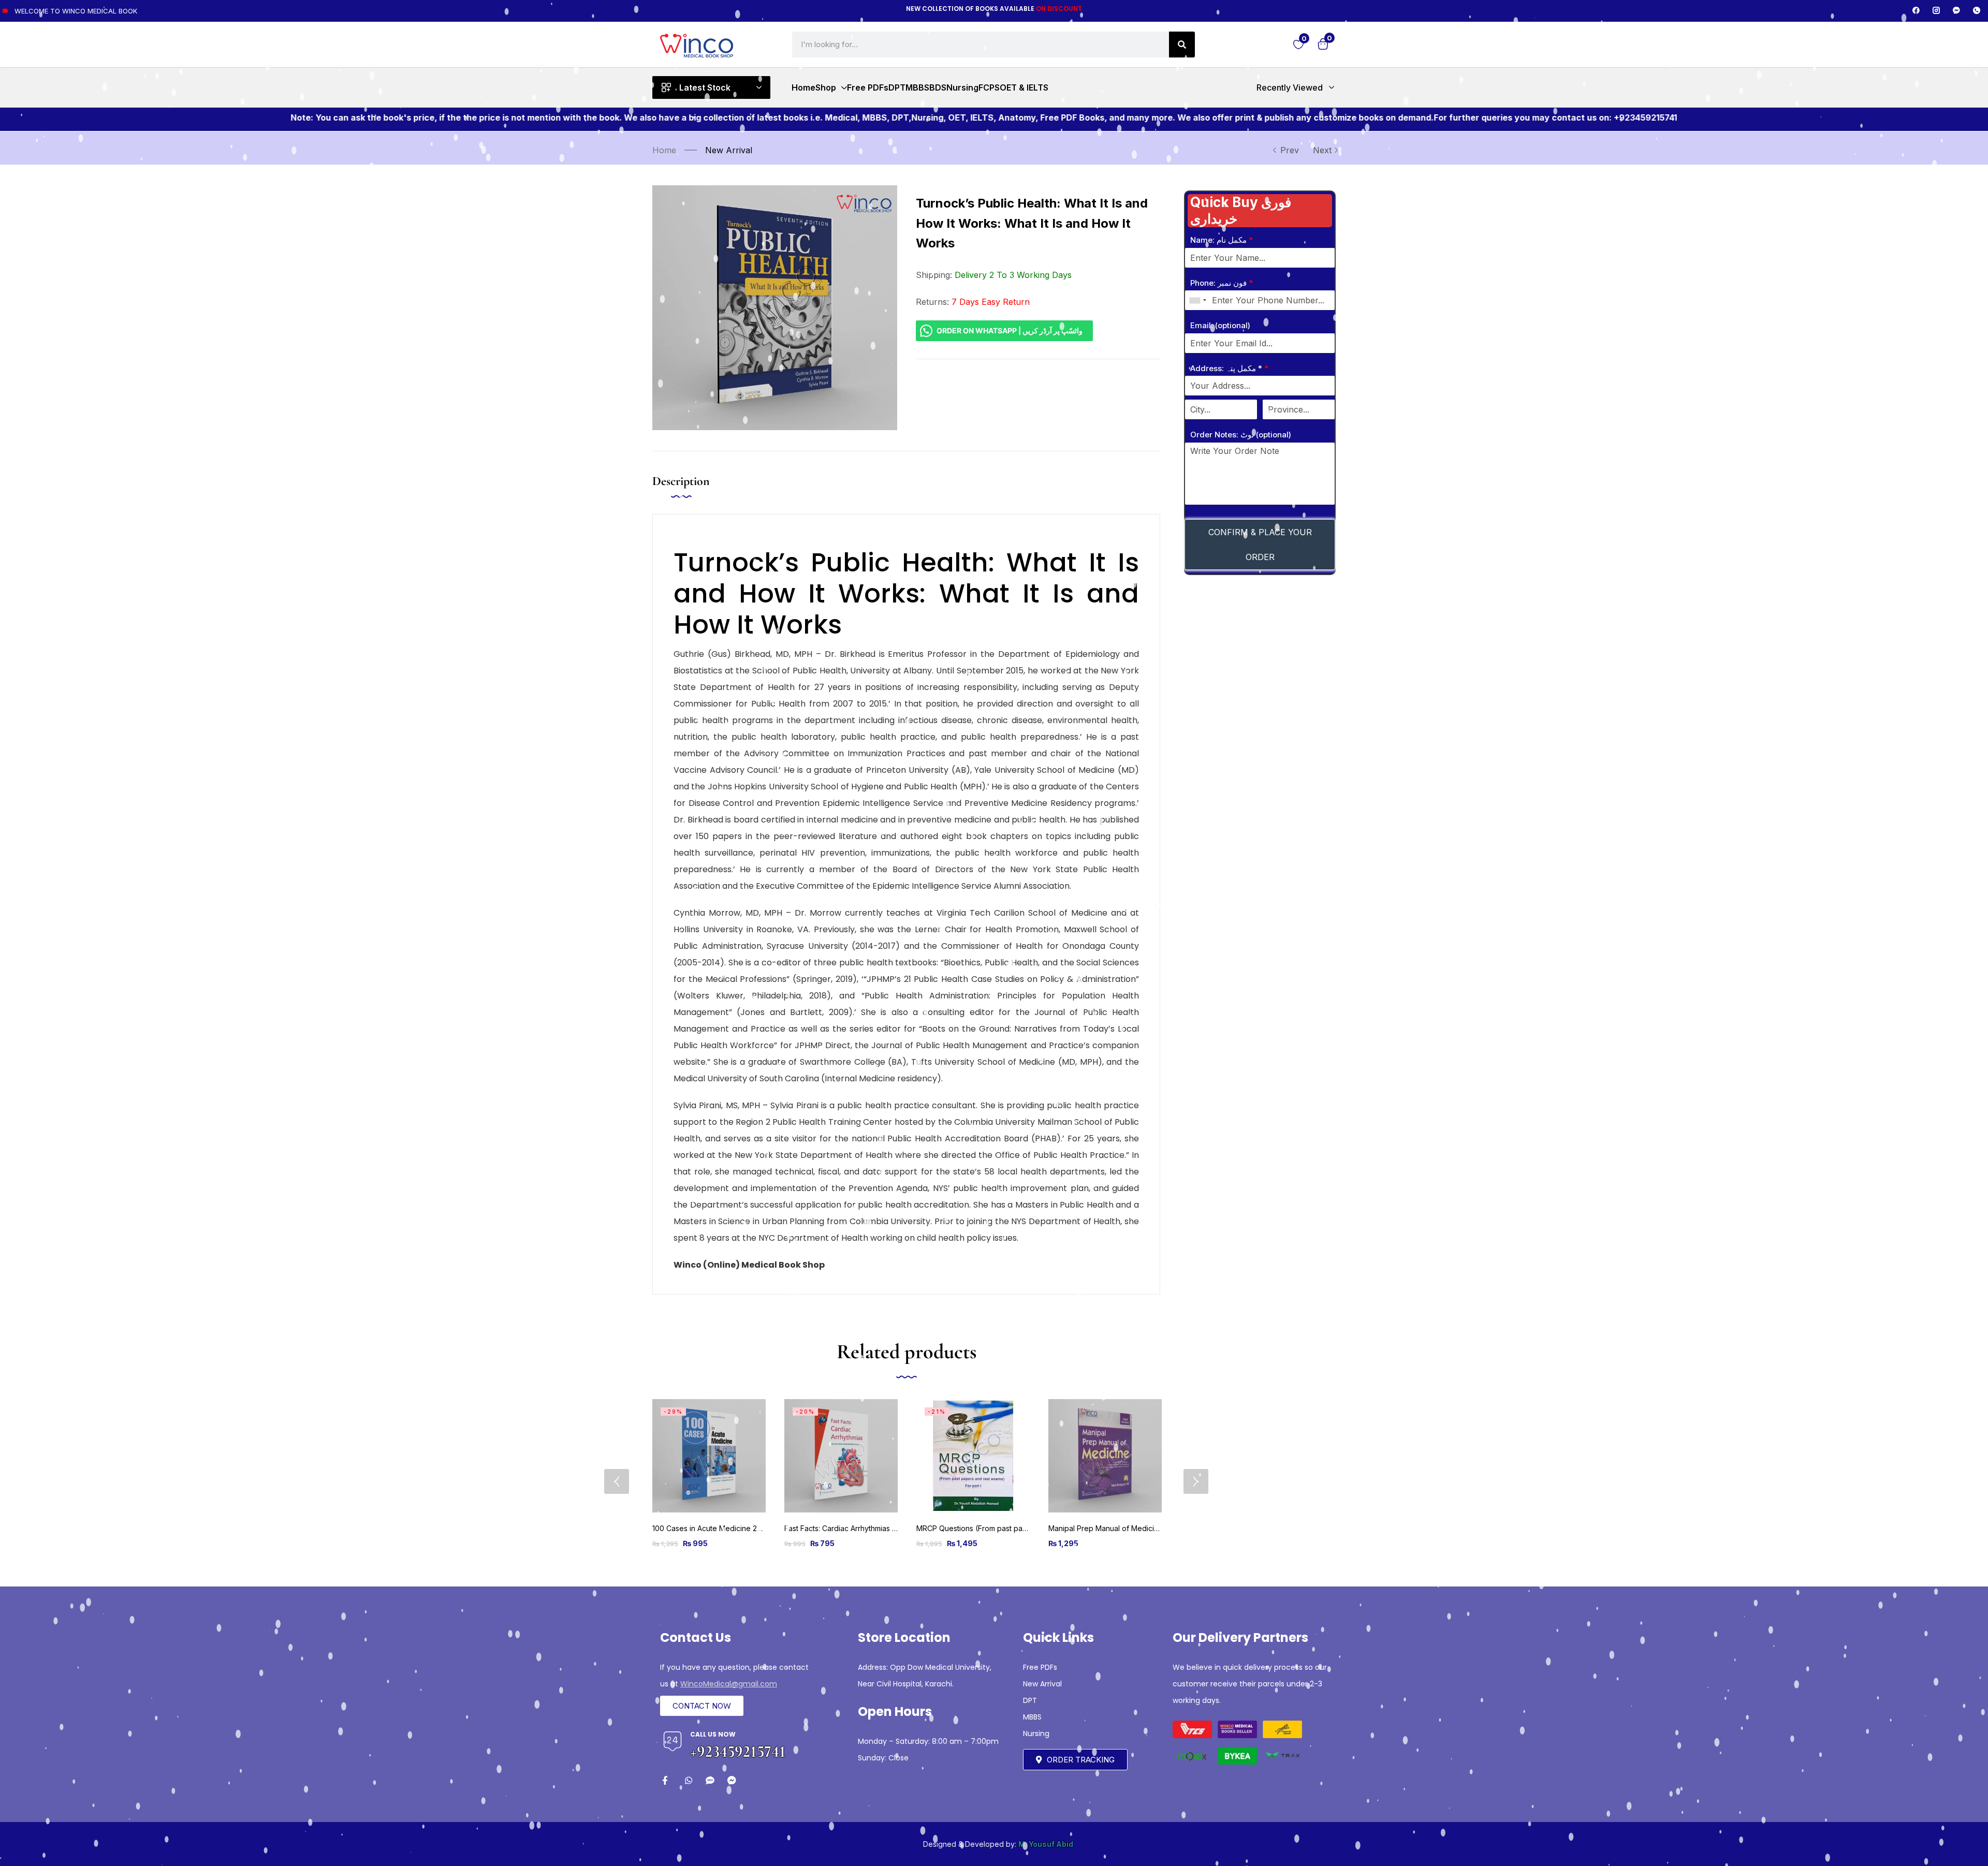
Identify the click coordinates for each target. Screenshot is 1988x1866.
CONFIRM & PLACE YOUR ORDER (1260, 545)
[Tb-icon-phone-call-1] (1977, 10)
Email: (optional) (1220, 325)
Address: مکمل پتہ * (1229, 368)
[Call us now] (673, 1741)
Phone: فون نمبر (1222, 283)
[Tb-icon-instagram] (1936, 10)
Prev (1290, 150)
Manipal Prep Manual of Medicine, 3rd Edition (1126, 1528)
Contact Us (696, 1637)
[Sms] (710, 1780)
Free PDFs (1040, 1667)
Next (1322, 150)
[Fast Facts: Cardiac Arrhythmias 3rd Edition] (841, 1456)
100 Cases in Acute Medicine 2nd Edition (721, 1528)
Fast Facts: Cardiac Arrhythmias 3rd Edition (856, 1528)
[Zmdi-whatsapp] (688, 1780)
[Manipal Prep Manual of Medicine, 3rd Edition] (1105, 1456)
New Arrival (729, 150)
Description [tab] (681, 481)
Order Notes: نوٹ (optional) (1241, 435)
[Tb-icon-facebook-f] (667, 1780)
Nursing (1036, 1733)
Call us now (713, 1734)
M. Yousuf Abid (1046, 1844)
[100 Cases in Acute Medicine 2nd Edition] (709, 1456)
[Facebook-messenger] (1956, 10)
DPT (1030, 1700)
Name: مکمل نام (1222, 240)
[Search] (1182, 45)
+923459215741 (738, 1751)
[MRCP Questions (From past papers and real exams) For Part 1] (973, 1456)
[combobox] (1197, 300)
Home (664, 150)
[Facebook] (1916, 10)
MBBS (1032, 1717)
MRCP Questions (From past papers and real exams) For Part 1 (1022, 1528)
